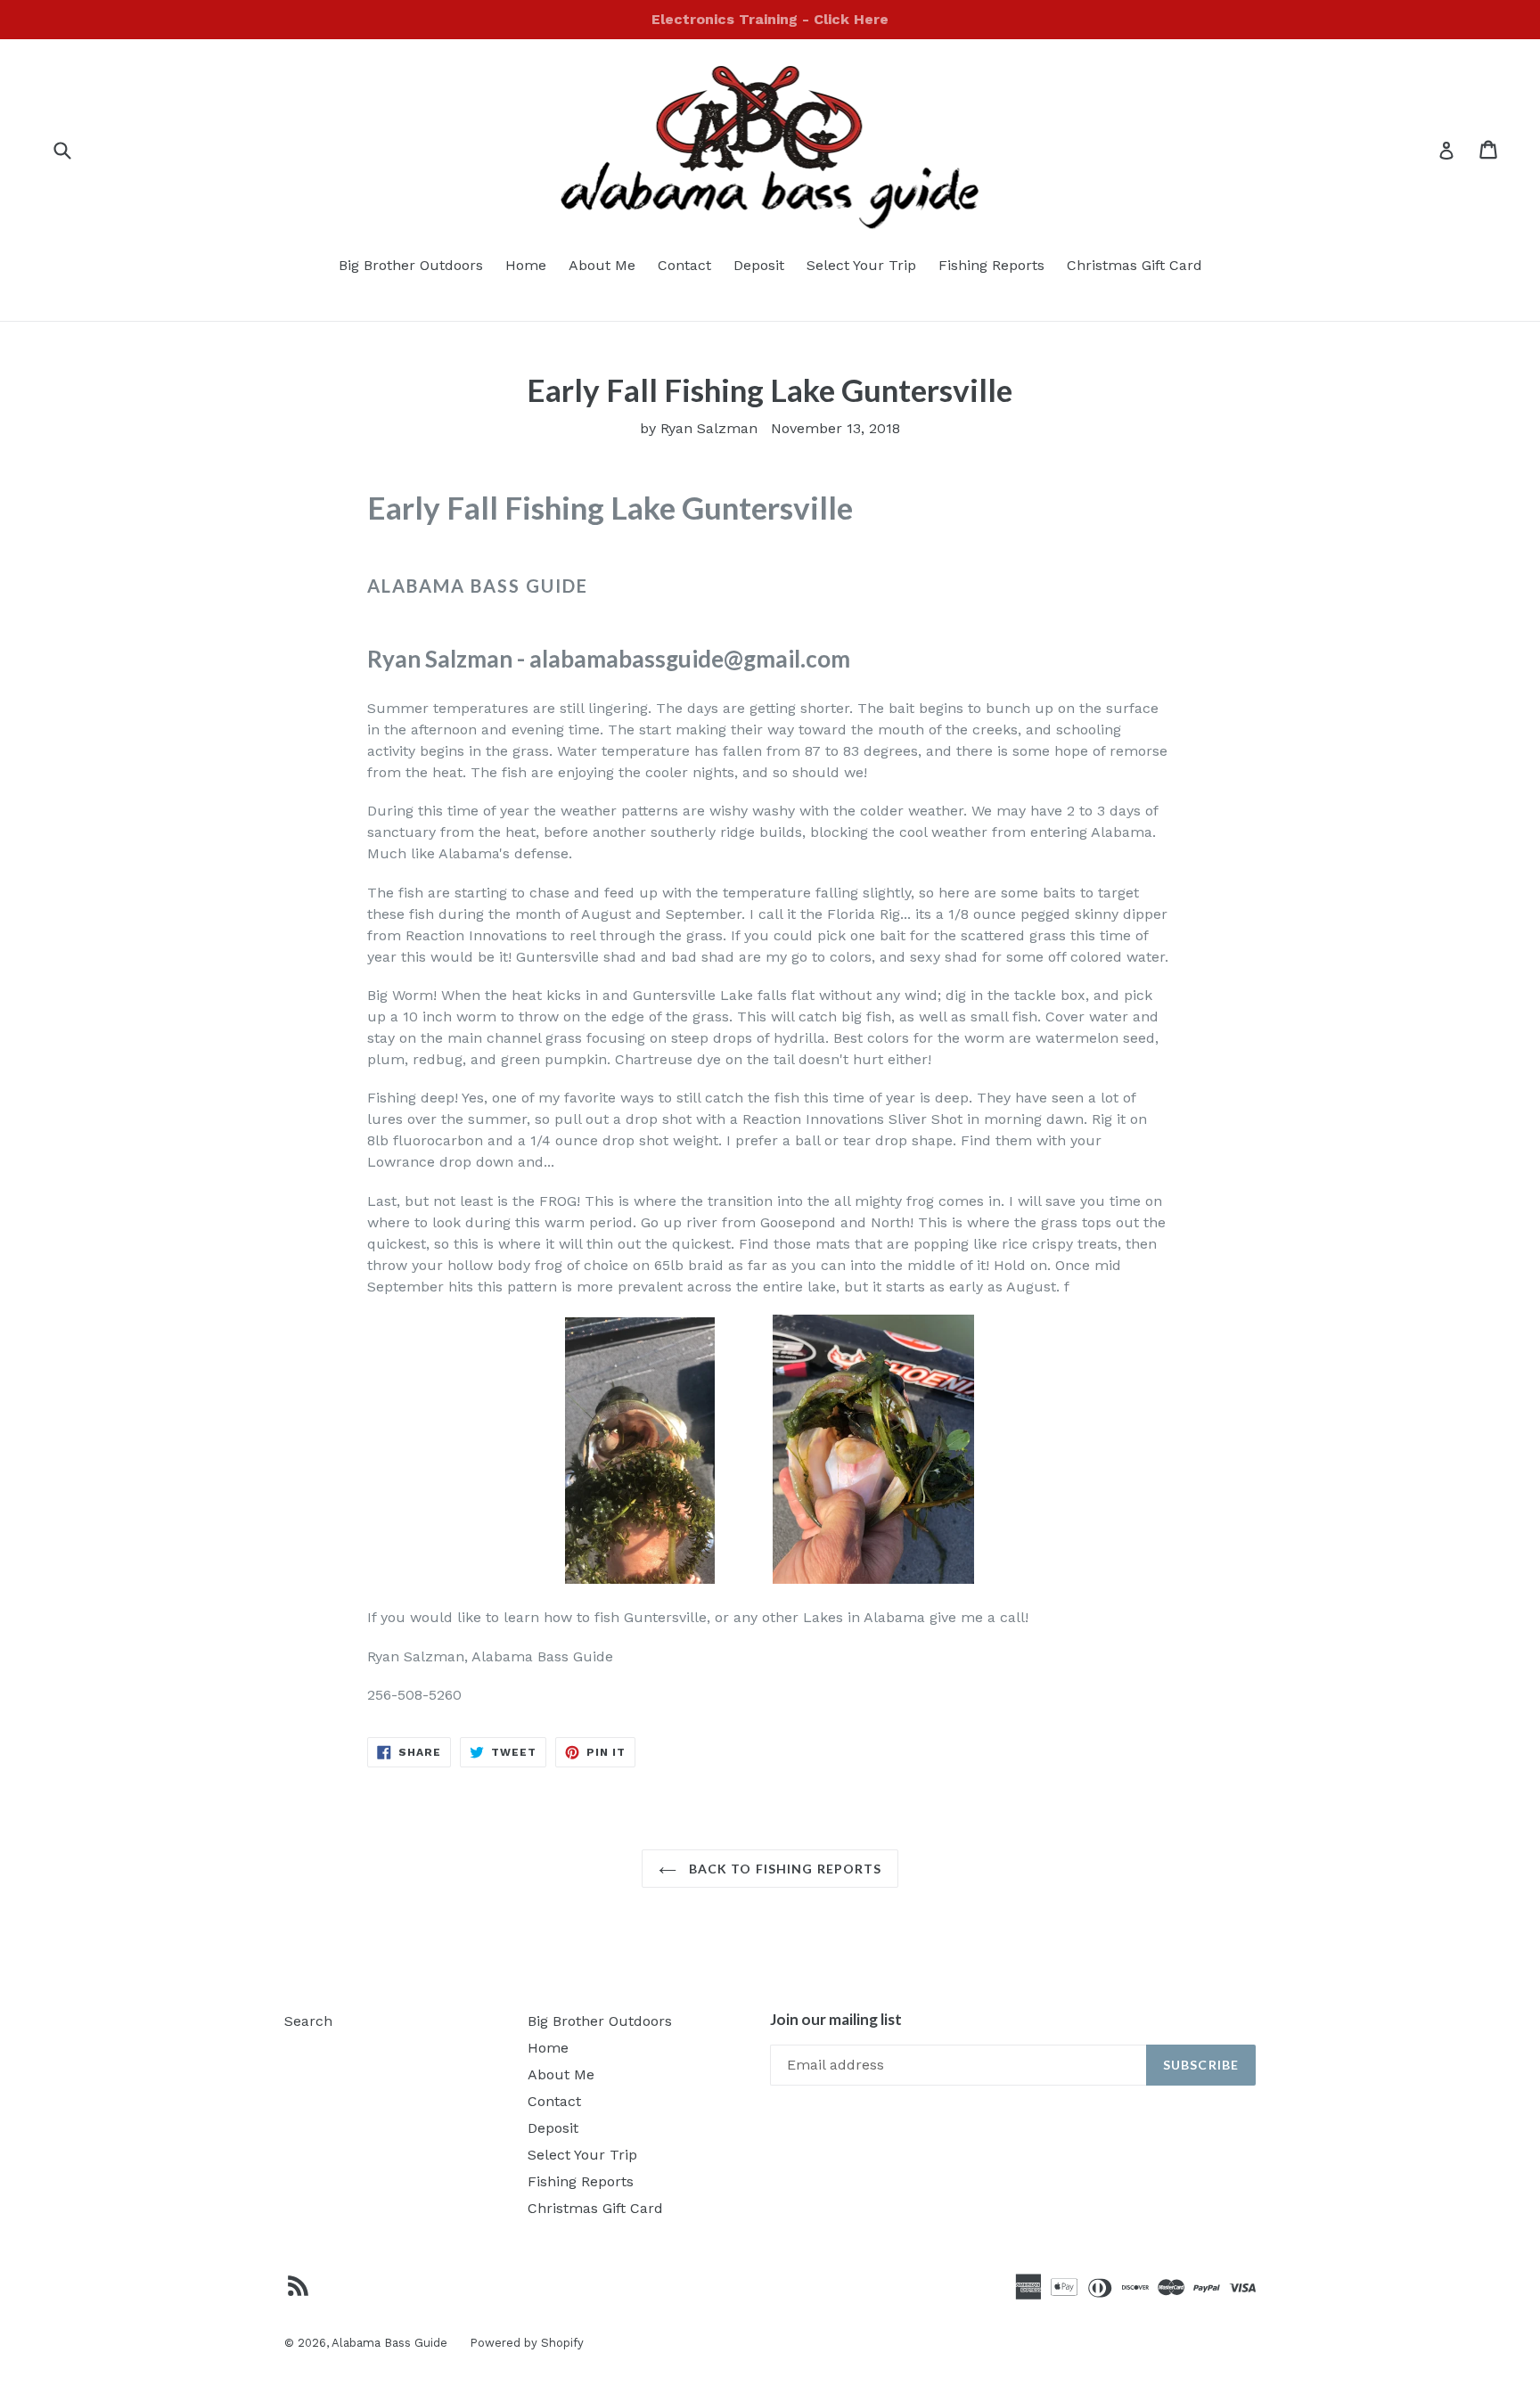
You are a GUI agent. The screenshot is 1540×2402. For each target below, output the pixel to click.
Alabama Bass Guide (389, 2343)
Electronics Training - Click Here (770, 19)
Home (526, 265)
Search (308, 2021)
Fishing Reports (991, 265)
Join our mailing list (836, 2020)
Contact (684, 265)
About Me (602, 265)
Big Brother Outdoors (411, 265)
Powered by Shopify (527, 2343)
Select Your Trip (861, 265)
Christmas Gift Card (1135, 265)
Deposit (759, 265)
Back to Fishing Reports (784, 1869)
